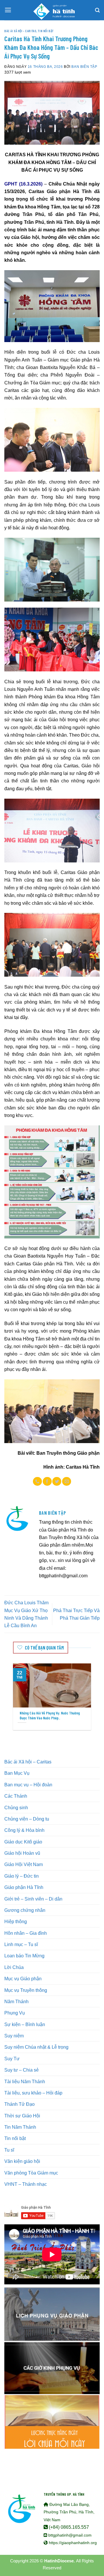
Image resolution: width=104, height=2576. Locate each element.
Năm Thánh (16, 2001)
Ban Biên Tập (84, 67)
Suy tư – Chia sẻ (22, 2070)
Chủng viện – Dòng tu (27, 1819)
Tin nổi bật (46, 31)
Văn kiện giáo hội (22, 2161)
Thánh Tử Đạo (19, 2104)
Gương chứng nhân (25, 1910)
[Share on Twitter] (57, 1481)
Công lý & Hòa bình (24, 1830)
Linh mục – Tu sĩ (21, 1944)
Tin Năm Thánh (20, 2127)
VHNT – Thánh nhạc (26, 2184)
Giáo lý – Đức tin (22, 1876)
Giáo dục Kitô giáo (23, 1842)
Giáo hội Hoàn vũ (22, 1853)
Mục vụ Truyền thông (26, 1990)
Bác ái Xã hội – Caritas (28, 1762)
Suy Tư (12, 2059)
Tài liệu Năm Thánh (25, 2081)
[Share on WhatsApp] (37, 1481)
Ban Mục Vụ (17, 1773)
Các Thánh (16, 1796)
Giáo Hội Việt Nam (24, 1864)
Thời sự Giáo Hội (22, 2116)
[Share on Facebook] (47, 1481)
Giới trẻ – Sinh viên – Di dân (33, 1899)
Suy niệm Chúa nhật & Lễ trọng (36, 2047)
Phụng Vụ (15, 2013)
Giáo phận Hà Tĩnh (24, 1887)
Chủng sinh (16, 1807)
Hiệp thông (16, 1921)
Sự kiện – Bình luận (25, 2024)
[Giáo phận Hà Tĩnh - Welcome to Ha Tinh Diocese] (52, 10)
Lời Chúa (14, 1967)
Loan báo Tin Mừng (24, 1956)
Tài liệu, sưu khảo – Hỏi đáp (33, 2093)
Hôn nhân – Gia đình (26, 1933)
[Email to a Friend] (67, 1481)
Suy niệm (14, 2036)
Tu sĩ (9, 2150)
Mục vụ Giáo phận (23, 1979)
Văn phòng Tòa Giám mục (31, 2173)
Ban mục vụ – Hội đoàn (28, 1785)
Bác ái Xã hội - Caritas (20, 31)
